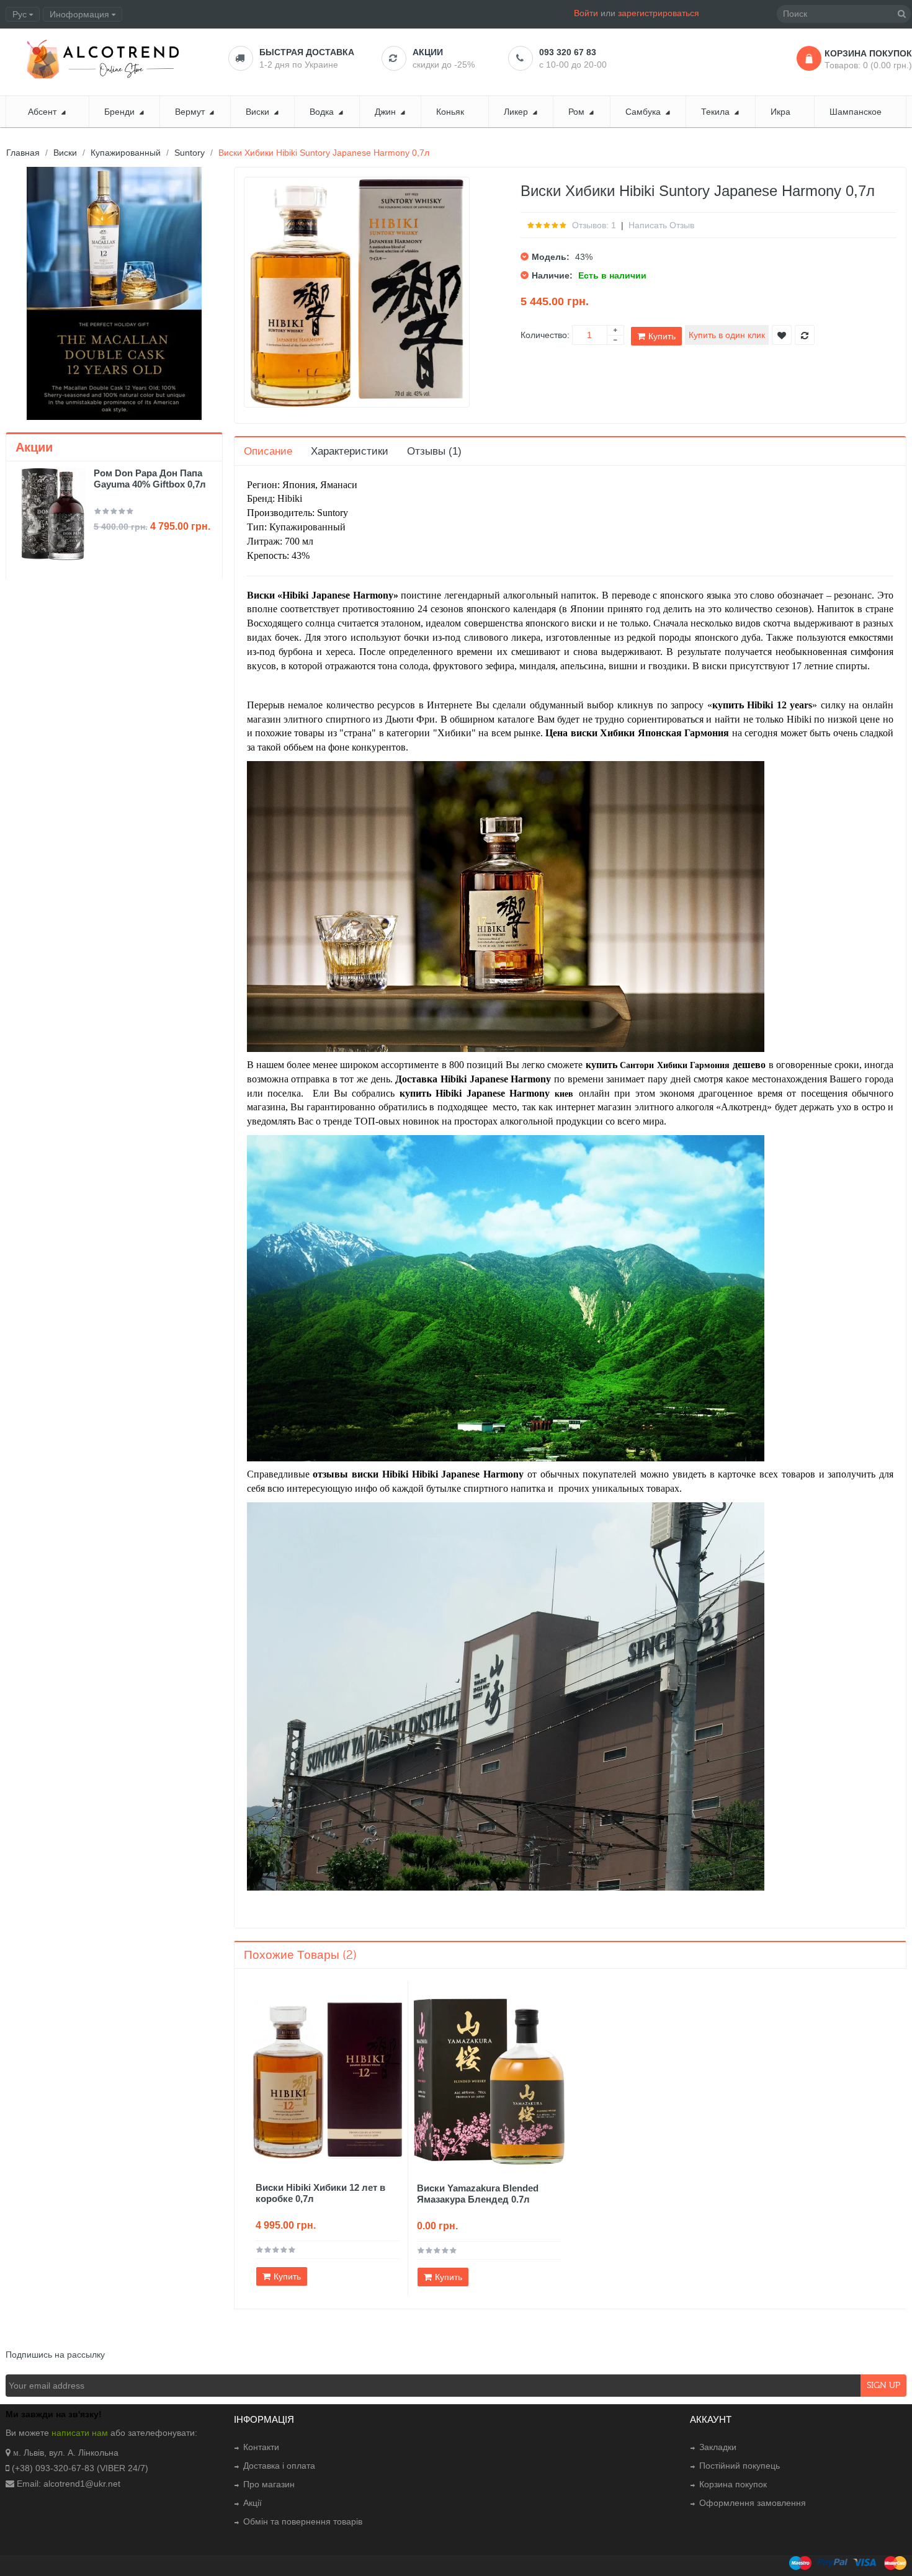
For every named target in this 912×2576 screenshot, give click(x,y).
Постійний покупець (740, 2466)
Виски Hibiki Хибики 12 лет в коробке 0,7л (320, 2193)
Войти (586, 13)
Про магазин (269, 2484)
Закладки (718, 2447)
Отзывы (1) (434, 451)
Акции (428, 52)
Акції (253, 2503)
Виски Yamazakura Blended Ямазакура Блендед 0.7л (478, 2194)
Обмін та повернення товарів (303, 2521)
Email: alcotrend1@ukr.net (69, 2484)
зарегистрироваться (659, 13)
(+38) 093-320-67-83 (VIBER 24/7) (80, 2468)
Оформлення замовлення (753, 2503)
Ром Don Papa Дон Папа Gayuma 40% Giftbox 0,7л (150, 479)
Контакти (261, 2447)
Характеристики (350, 451)
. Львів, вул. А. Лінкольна (69, 2453)
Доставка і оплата (279, 2466)
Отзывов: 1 (594, 225)
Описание (268, 451)
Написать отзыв (661, 225)
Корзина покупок (733, 2484)
